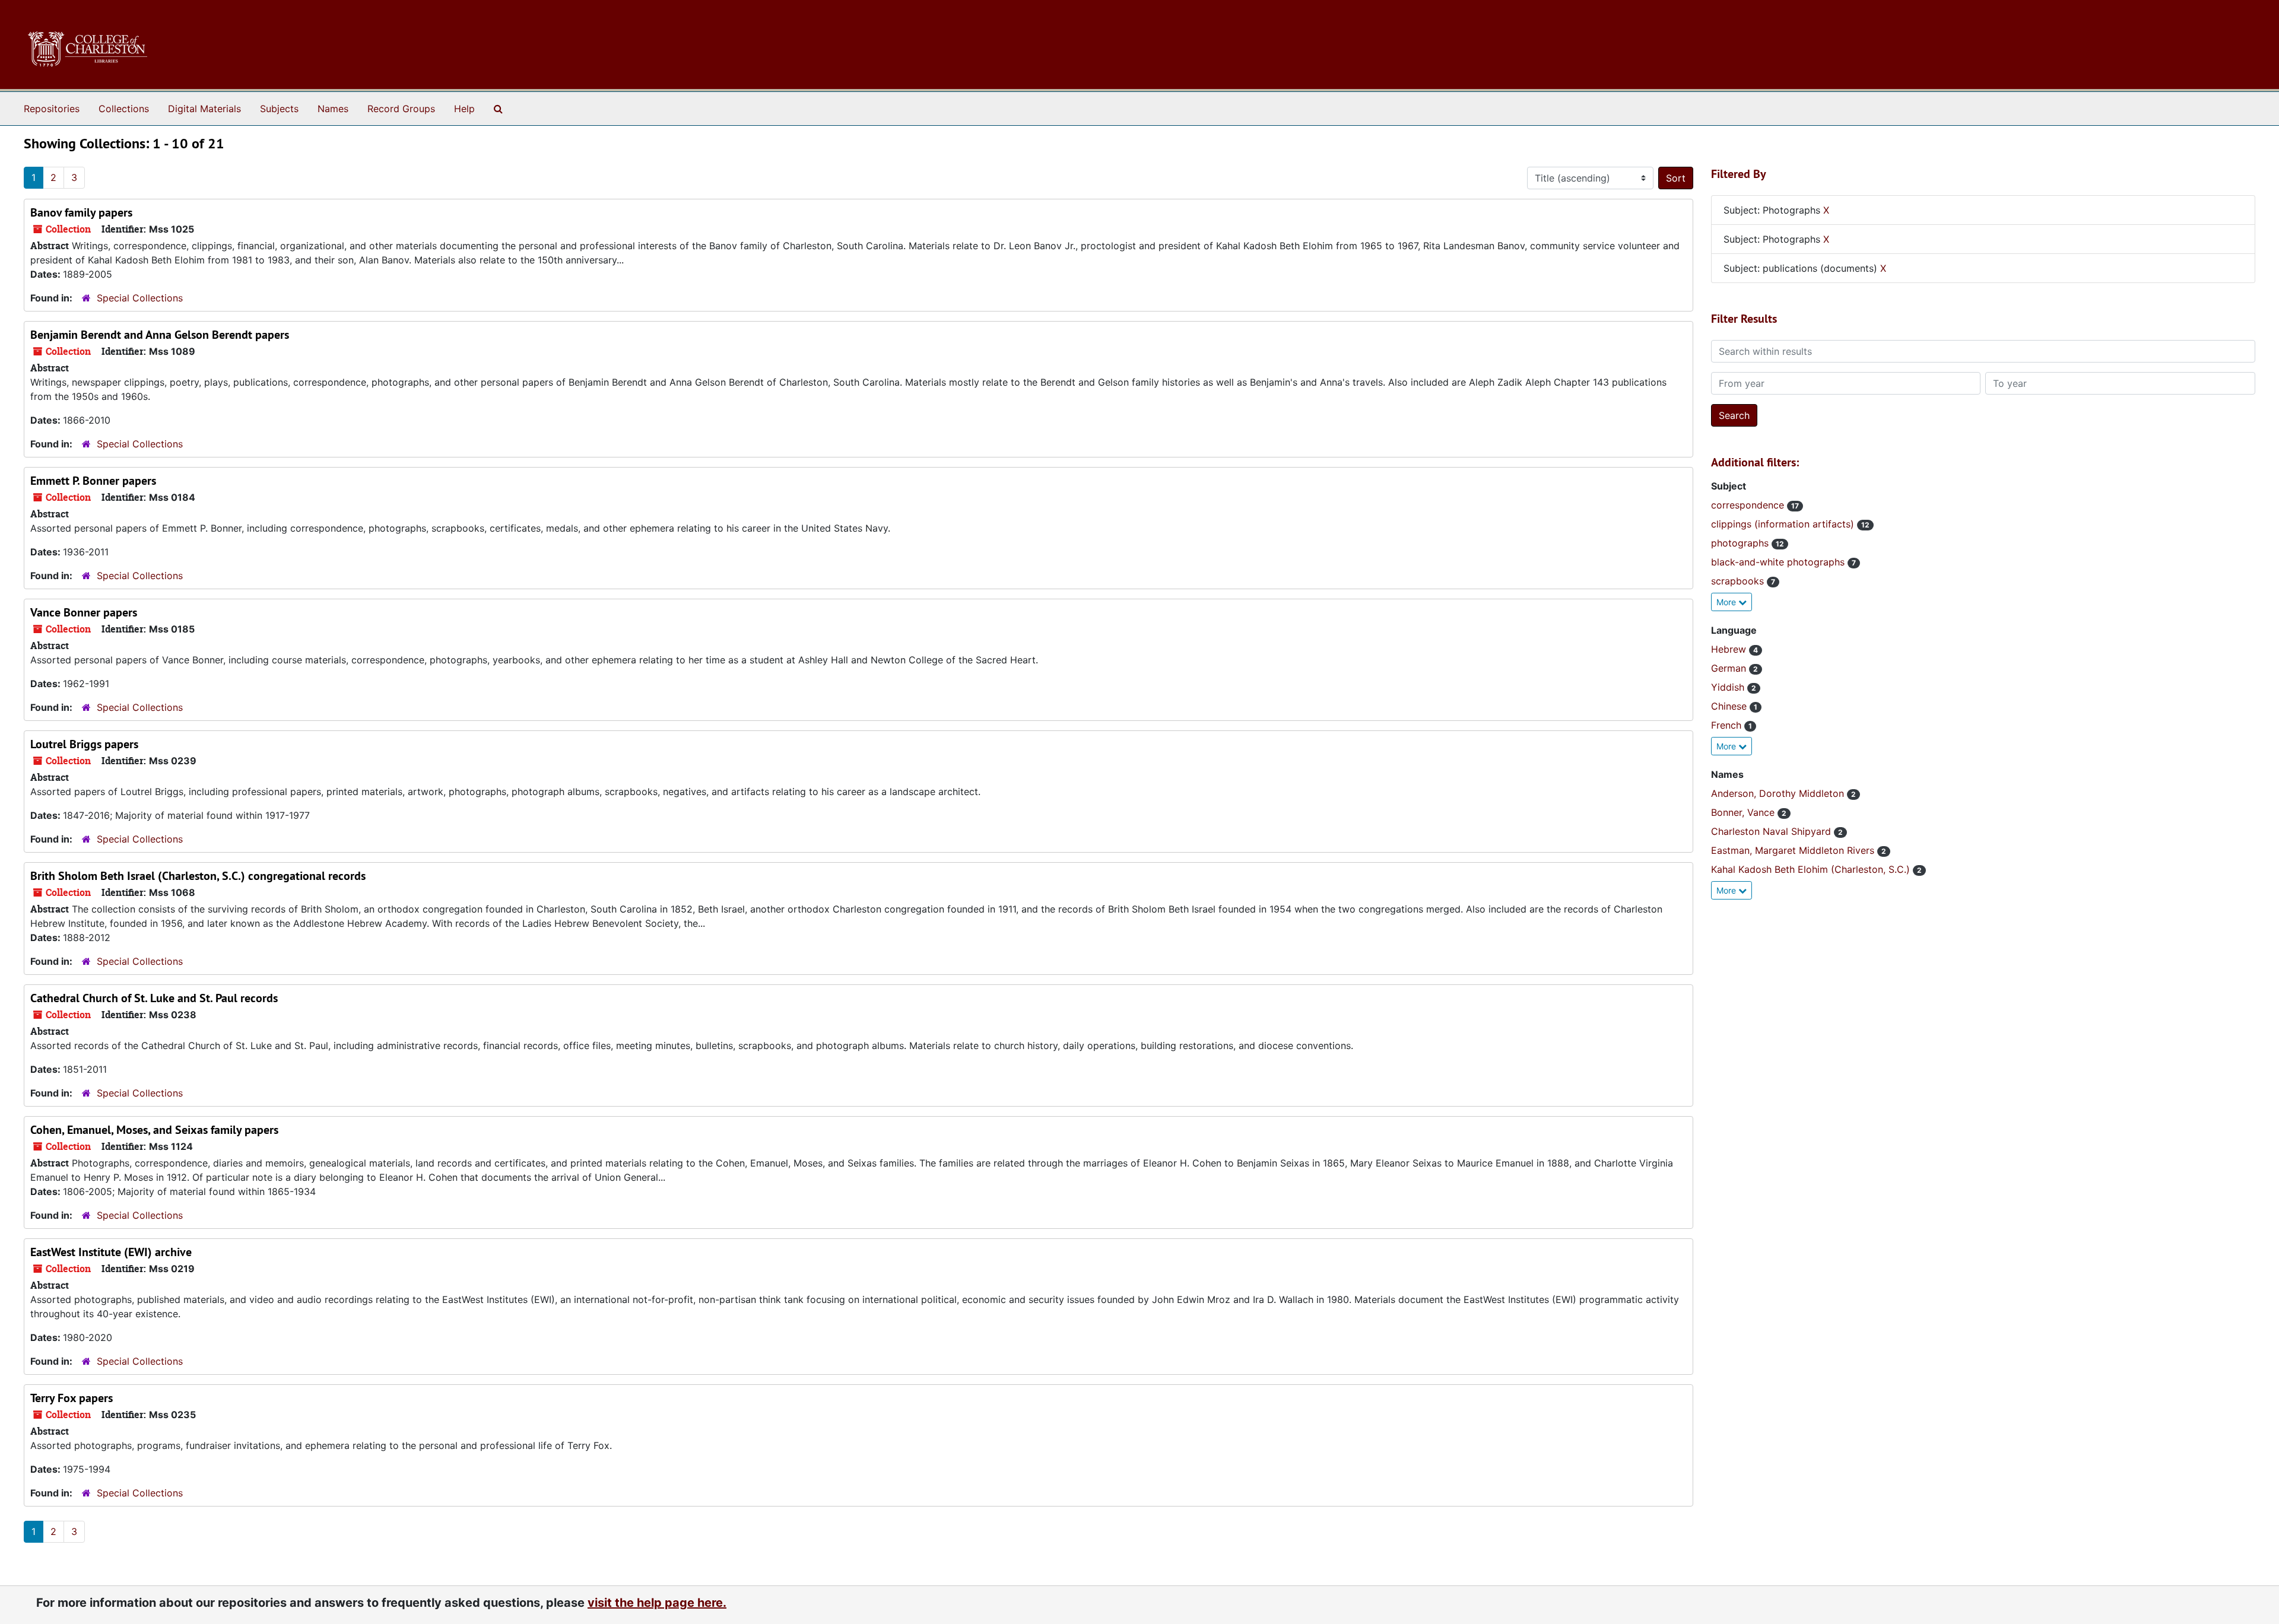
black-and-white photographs (1779, 562)
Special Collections (140, 298)
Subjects (279, 109)
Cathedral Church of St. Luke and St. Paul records (154, 998)
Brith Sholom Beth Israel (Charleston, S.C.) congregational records (198, 876)
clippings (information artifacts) (1784, 524)
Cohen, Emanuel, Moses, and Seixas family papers (154, 1130)
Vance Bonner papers (84, 612)
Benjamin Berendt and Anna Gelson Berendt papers (160, 335)
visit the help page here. (657, 1603)
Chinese (1730, 706)
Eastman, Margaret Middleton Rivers (1794, 850)
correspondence (1749, 505)
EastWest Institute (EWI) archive (111, 1252)
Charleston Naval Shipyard (1772, 831)
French (1728, 725)
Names (333, 109)
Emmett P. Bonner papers (93, 481)
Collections (124, 109)
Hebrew (1730, 649)
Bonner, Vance (1744, 812)
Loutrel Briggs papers (84, 744)
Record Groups (401, 109)
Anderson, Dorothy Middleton (1779, 793)
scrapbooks (1739, 581)
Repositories (52, 109)
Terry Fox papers (72, 1398)
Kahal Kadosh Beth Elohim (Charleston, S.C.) (1812, 869)
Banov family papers (81, 212)
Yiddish (1729, 687)
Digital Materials (204, 109)
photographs (1741, 543)
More (1727, 602)
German (1730, 668)
